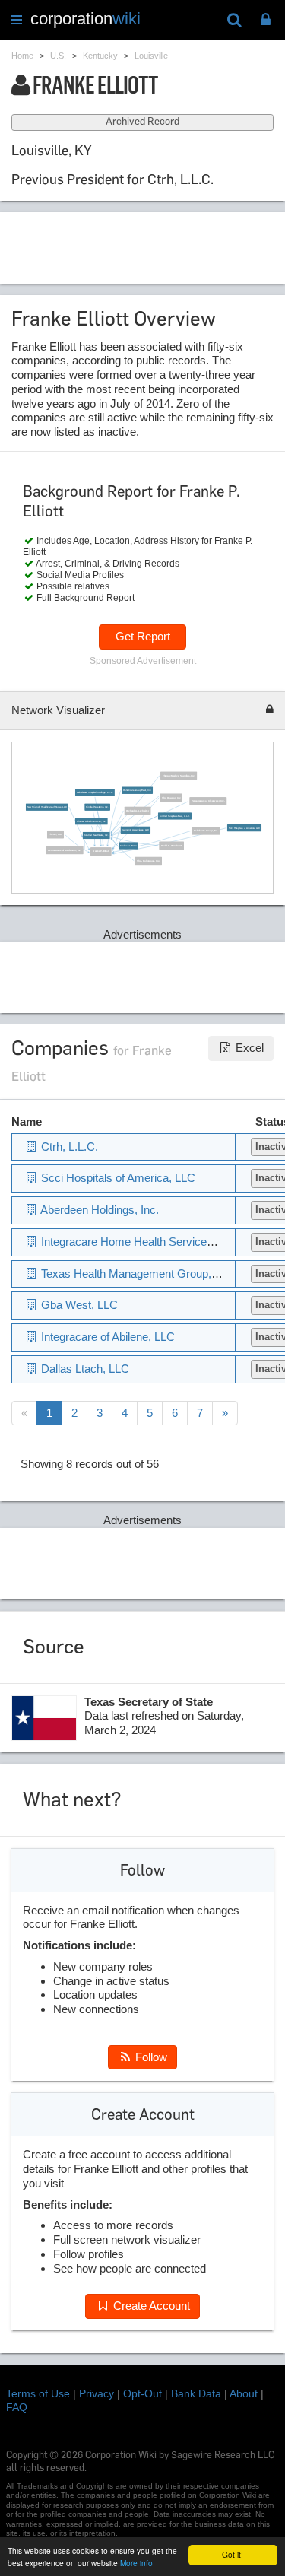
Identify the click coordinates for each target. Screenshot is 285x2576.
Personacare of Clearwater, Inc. (207, 800)
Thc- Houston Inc (171, 797)
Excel (248, 1048)
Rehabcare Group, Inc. (206, 830)
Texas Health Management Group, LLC (136, 1274)
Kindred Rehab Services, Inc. (91, 821)
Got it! (233, 2554)
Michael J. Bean (127, 845)
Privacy (97, 2393)
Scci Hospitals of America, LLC (244, 828)
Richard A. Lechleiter (138, 810)
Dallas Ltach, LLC (84, 1369)
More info (136, 2563)
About (244, 2393)
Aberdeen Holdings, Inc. (98, 1210)
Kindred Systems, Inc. (97, 807)
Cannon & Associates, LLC (135, 829)
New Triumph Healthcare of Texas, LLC (46, 807)
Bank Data (196, 2393)
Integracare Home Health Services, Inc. (138, 1242)
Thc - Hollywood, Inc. (148, 861)
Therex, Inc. (55, 834)
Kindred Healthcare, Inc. (96, 835)
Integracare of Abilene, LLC (106, 1337)
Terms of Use (38, 2393)
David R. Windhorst (171, 845)
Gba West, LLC (78, 1305)
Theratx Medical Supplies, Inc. (178, 775)
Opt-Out (142, 2393)
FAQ (17, 2407)
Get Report (143, 636)
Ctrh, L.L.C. (68, 1147)
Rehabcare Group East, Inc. (137, 790)
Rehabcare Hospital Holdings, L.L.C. (94, 792)
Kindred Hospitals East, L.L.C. (175, 816)
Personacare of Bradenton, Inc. (65, 850)
